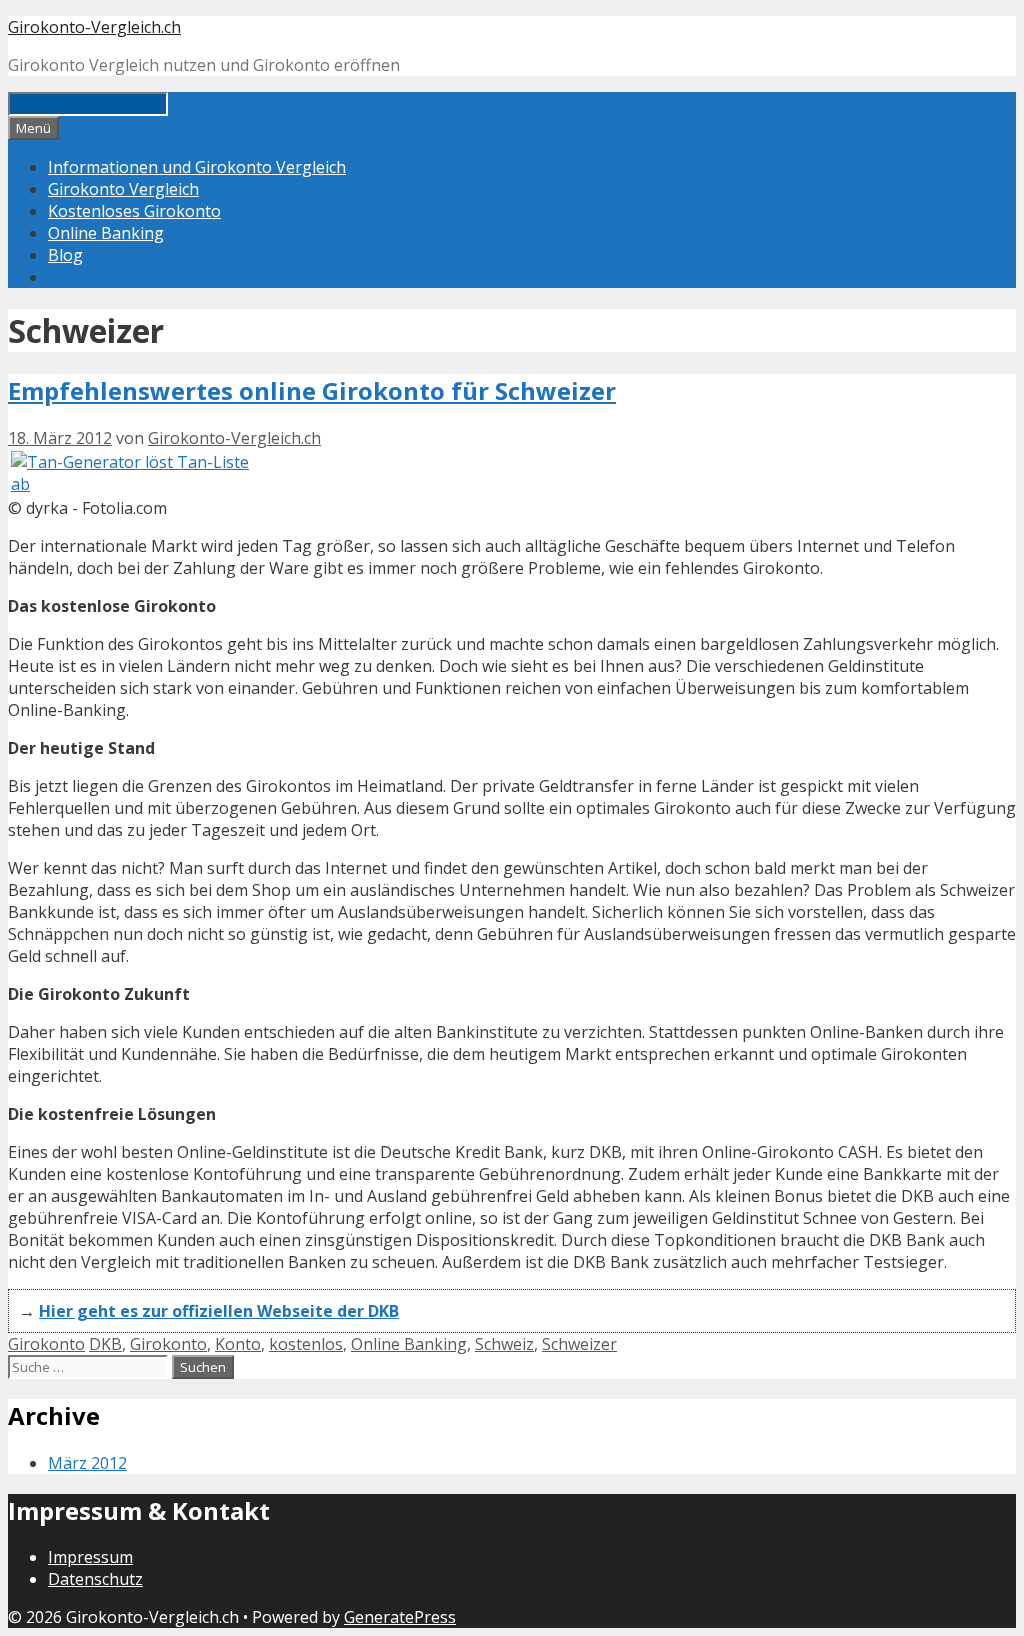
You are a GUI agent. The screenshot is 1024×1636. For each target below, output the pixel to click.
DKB (105, 1344)
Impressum (90, 1557)
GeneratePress (400, 1617)
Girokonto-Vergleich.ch (94, 27)
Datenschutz (95, 1579)
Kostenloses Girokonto (134, 211)
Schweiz (504, 1344)
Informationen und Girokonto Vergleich (197, 167)
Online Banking (106, 233)
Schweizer (579, 1344)
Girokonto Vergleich (123, 189)
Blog (65, 255)
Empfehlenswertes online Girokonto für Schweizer (312, 390)
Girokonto (46, 1344)
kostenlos (306, 1344)
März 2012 (87, 1463)
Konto (238, 1344)
